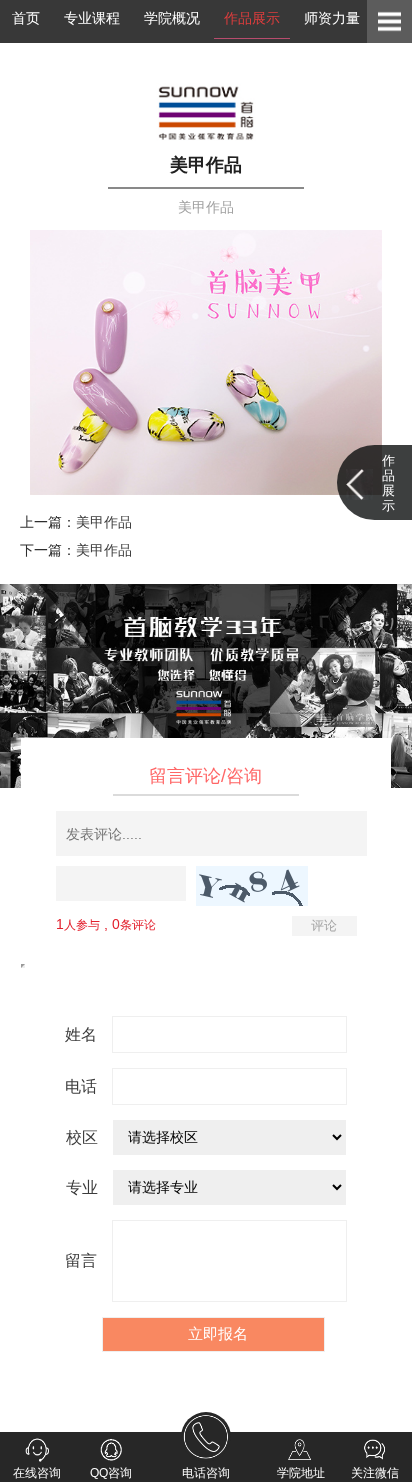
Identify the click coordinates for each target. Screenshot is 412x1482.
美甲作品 (104, 522)
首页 (26, 18)
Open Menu (389, 21)
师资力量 (332, 18)
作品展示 (252, 18)
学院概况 (172, 18)
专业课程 (92, 18)
